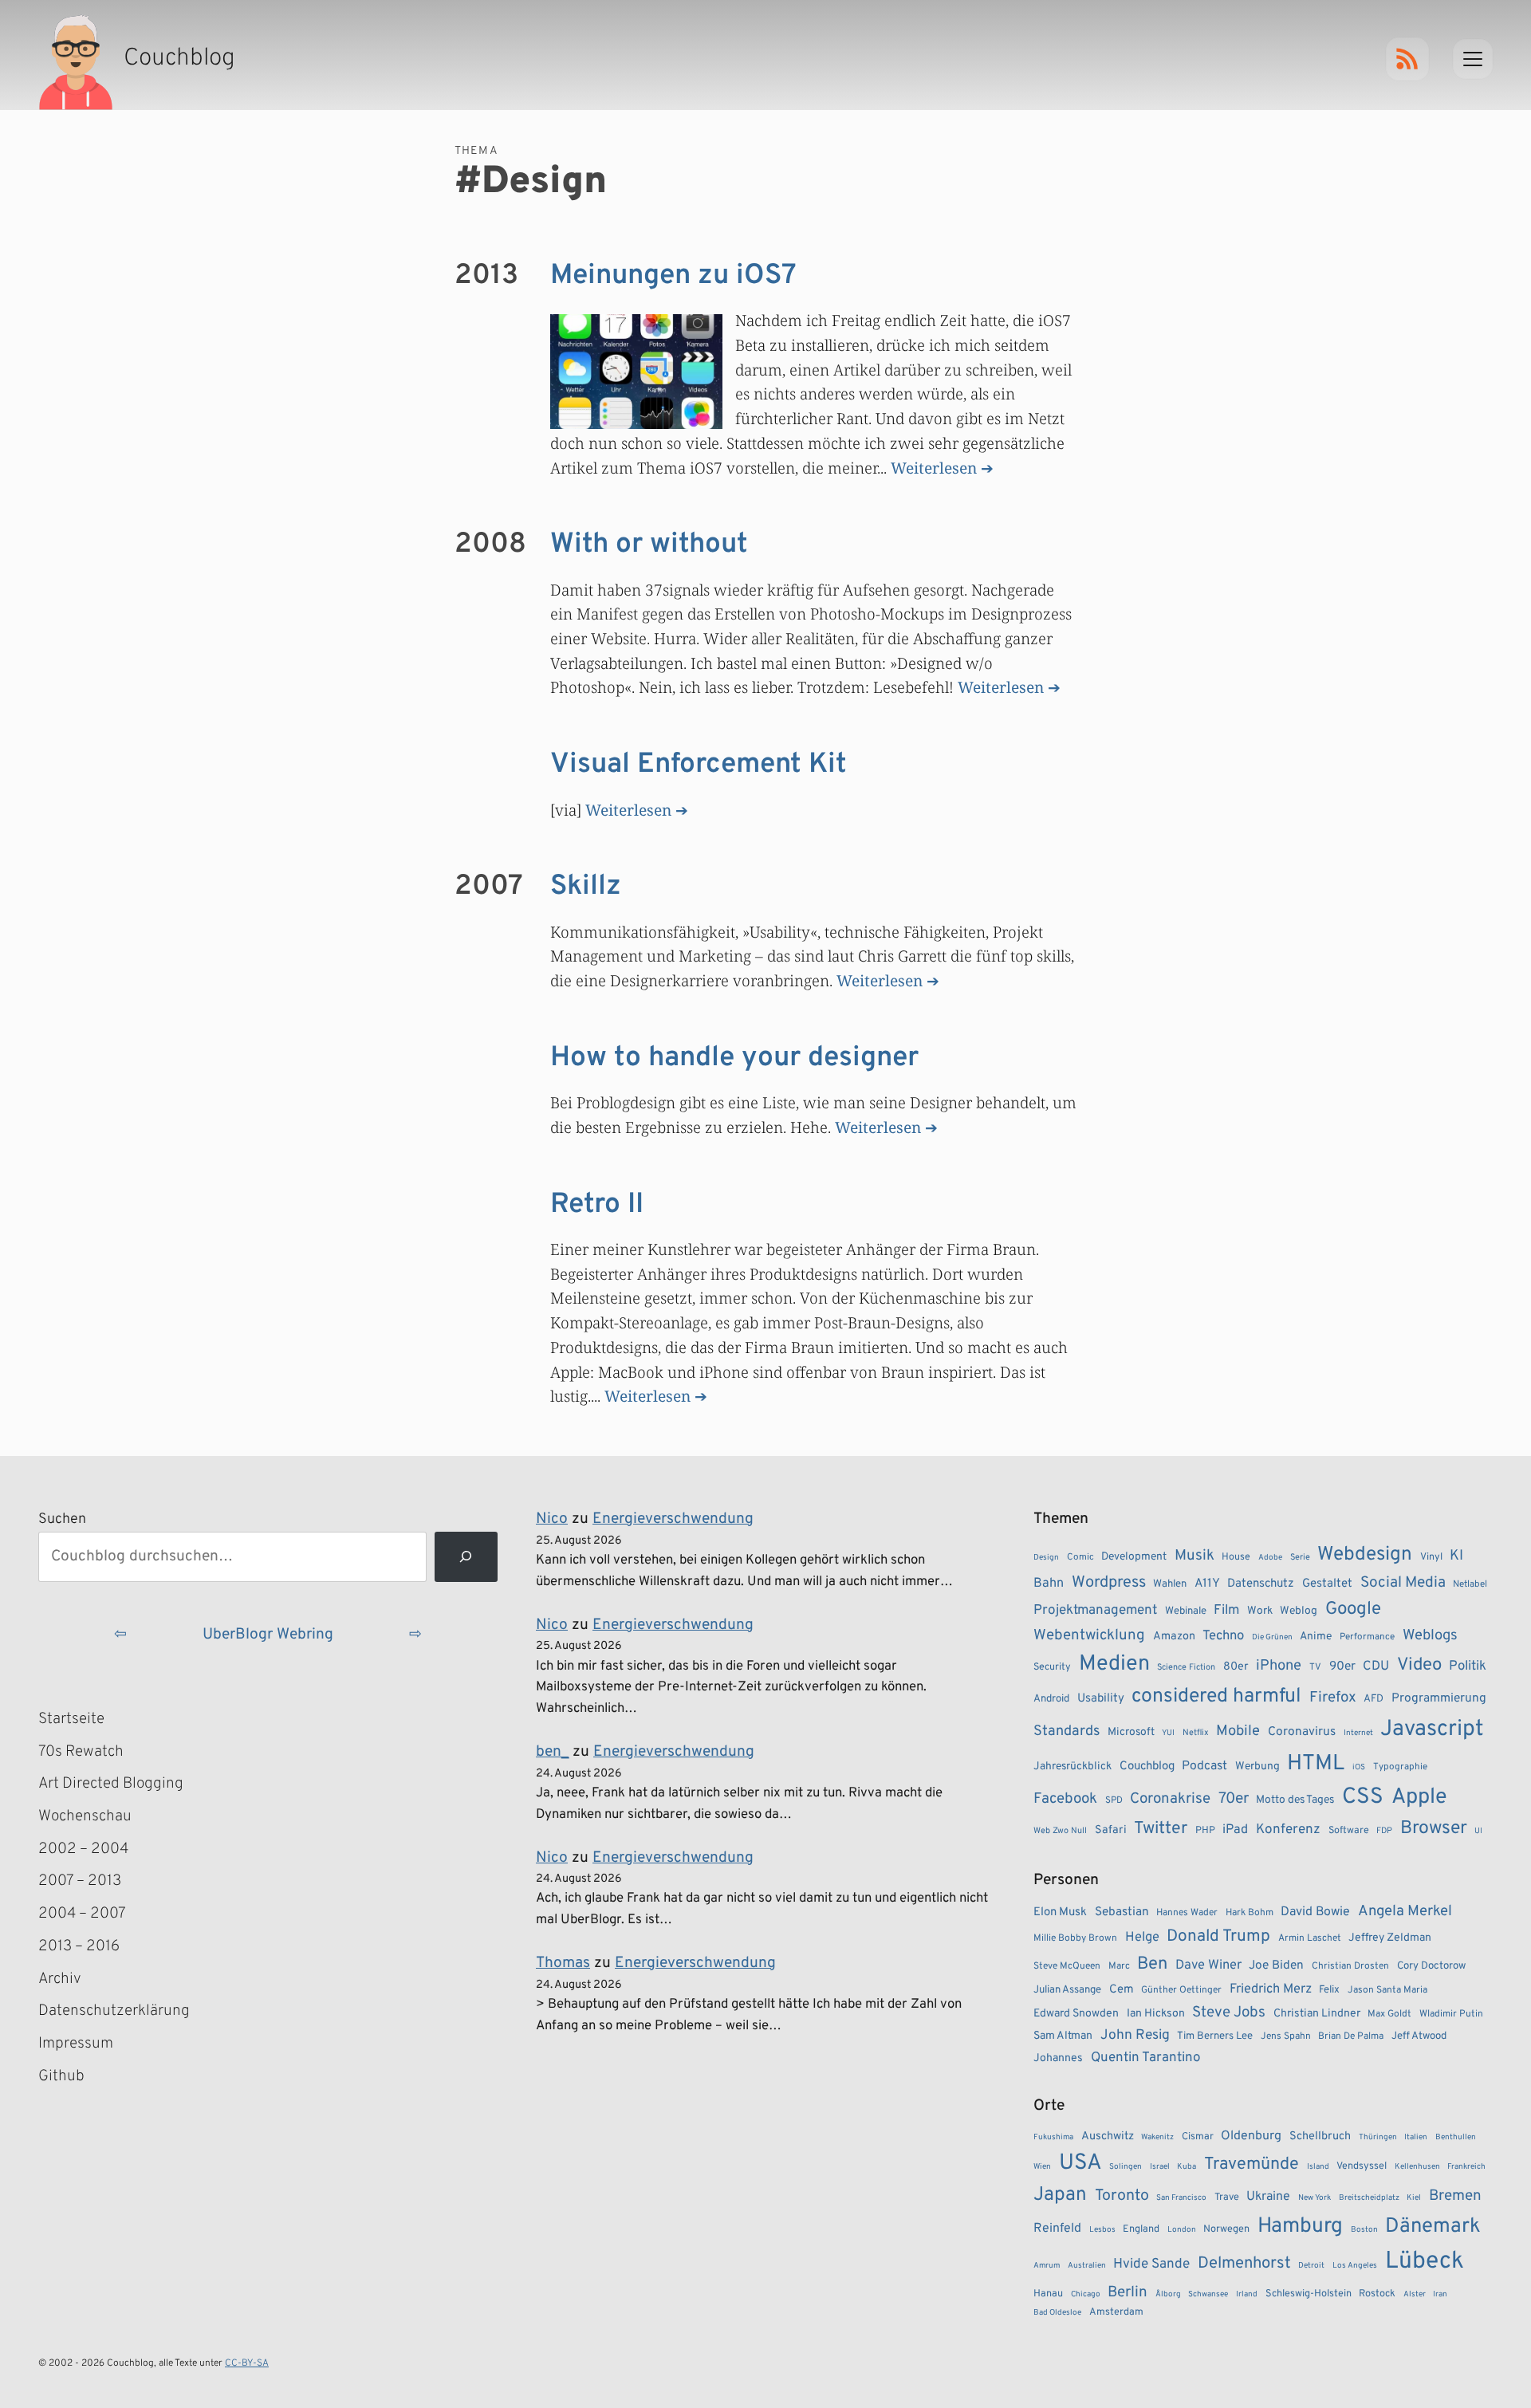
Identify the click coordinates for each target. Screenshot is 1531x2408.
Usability (1101, 1699)
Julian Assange (1067, 1990)
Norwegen (1226, 2229)
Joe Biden (1276, 1965)
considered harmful (1216, 1697)
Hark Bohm (1250, 1913)
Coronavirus (1302, 1732)
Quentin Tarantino (1145, 2058)
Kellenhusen (1417, 2167)
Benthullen (1456, 2137)
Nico (552, 1519)
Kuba (1187, 2167)
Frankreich (1466, 2167)
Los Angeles (1355, 2266)
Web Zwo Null (1060, 1831)
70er (1234, 1799)
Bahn (1049, 1584)
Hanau (1048, 2294)
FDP (1384, 1831)
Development (1134, 1557)
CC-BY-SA (247, 2363)
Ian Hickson (1156, 2014)
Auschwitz (1108, 2137)
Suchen (62, 1519)
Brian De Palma (1351, 2036)
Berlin (1128, 2292)
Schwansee (1208, 2294)
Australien (1087, 2266)
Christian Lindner (1317, 2014)
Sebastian (1122, 1912)
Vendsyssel (1362, 2166)
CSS (1363, 1797)
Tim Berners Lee (1215, 2036)
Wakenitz (1157, 2137)
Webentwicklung (1089, 1635)
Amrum (1047, 2266)
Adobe (1270, 1558)
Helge (1142, 1937)
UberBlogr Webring (268, 1635)
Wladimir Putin (1451, 2014)
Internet (1358, 1733)
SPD (1114, 1800)
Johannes (1058, 2058)
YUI (1168, 1733)
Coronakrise (1170, 1799)
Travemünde (1252, 2164)
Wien (1042, 2167)
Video (1419, 1665)
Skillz (586, 887)
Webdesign (1365, 1554)
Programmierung (1439, 1698)
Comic (1080, 1557)
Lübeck (1425, 2262)
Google (1353, 1609)
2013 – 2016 (79, 1946)
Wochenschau (85, 1816)
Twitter (1161, 1829)
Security (1052, 1667)
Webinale (1186, 1611)
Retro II (597, 1205)
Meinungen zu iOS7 (673, 276)
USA (1080, 2164)
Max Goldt (1389, 2014)
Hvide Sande (1151, 2264)
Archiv (60, 1979)
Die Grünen (1272, 1637)
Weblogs (1430, 1636)
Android (1051, 1699)
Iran (1440, 2294)
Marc (1119, 1966)
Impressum (76, 2044)
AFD (1374, 1699)
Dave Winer (1208, 1965)
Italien (1416, 2137)
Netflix (1196, 1733)
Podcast (1204, 1766)
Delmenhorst (1244, 2264)
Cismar (1198, 2137)
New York (1315, 2198)
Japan (1060, 2195)
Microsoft (1131, 1732)
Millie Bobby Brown (1075, 1938)
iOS (1359, 1767)
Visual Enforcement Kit (699, 765)
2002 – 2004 (83, 1849)
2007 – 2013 (80, 1881)
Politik (1468, 1666)
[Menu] (1473, 59)
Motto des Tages (1295, 1800)
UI (1478, 1831)
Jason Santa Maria (1387, 1990)
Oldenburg (1251, 2136)
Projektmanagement (1095, 1611)
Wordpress (1109, 1583)
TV (1315, 1667)
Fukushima (1053, 2137)
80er (1236, 1666)
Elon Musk (1060, 1912)
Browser (1434, 1829)
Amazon (1174, 1636)
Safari (1111, 1830)
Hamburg (1300, 2227)
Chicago (1086, 2294)
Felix (1329, 1990)
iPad (1235, 1830)
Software (1349, 1831)
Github (85, 2078)
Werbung (1257, 1767)
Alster (1415, 2294)
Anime (1316, 1637)
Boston (1364, 2230)
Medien (1114, 1664)
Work (1260, 1611)
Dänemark (1433, 2227)
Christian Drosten (1350, 1966)
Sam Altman (1063, 2036)
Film (1226, 1611)
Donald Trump (1218, 1937)
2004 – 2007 (82, 1914)
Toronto (1122, 2196)
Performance (1367, 1637)
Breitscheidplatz (1369, 2198)
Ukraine (1268, 2197)
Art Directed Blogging (111, 1784)
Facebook (1065, 1799)
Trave (1227, 2197)
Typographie (1400, 1767)
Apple (1419, 1797)
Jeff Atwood (1419, 2036)
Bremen (1455, 2196)
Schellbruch (1320, 2137)
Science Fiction (1186, 1667)
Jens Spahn (1286, 2036)
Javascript (1432, 1729)
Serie (1300, 1557)
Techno (1223, 1636)
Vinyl (1431, 1557)
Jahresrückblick (1072, 1767)
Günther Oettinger (1181, 1990)
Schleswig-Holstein (1309, 2294)
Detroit (1311, 2266)
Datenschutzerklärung (114, 2011)
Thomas (563, 1963)
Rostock (1377, 2294)
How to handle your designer (734, 1058)
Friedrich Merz (1271, 1989)
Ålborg (1168, 2294)
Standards (1067, 1731)
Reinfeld (1057, 2229)
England (1141, 2229)
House (1236, 1557)
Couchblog (1147, 1767)
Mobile (1238, 1731)
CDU (1376, 1666)
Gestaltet (1327, 1584)
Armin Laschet (1310, 1938)
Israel (1160, 2167)
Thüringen (1378, 2137)
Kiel (1414, 2198)
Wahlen (1170, 1584)
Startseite (71, 1719)
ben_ (552, 1752)
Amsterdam (1116, 2312)
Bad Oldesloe (1057, 2313)
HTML (1316, 1764)
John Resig (1135, 2036)
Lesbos (1102, 2230)
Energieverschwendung (673, 1519)
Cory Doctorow (1431, 1966)
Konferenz (1288, 1830)
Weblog (1299, 1611)
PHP (1205, 1831)
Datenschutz (1261, 1584)
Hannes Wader (1187, 1913)
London (1182, 2230)
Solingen (1126, 2167)
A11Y (1207, 1584)
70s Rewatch (81, 1752)
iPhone (1279, 1666)
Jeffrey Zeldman (1390, 1938)
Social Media (1403, 1583)
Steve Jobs (1229, 2013)
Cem (1122, 1990)
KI (1456, 1556)
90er (1342, 1666)
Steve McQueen (1067, 1966)
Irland (1247, 2294)
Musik (1194, 1556)
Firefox (1333, 1698)
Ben (1152, 1964)
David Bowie (1315, 1912)
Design (1046, 1558)
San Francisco (1181, 2198)
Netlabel (1470, 1584)
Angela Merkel (1405, 1912)
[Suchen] (466, 1557)
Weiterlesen (934, 468)
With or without (649, 545)
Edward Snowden (1076, 2014)
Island (1318, 2167)
